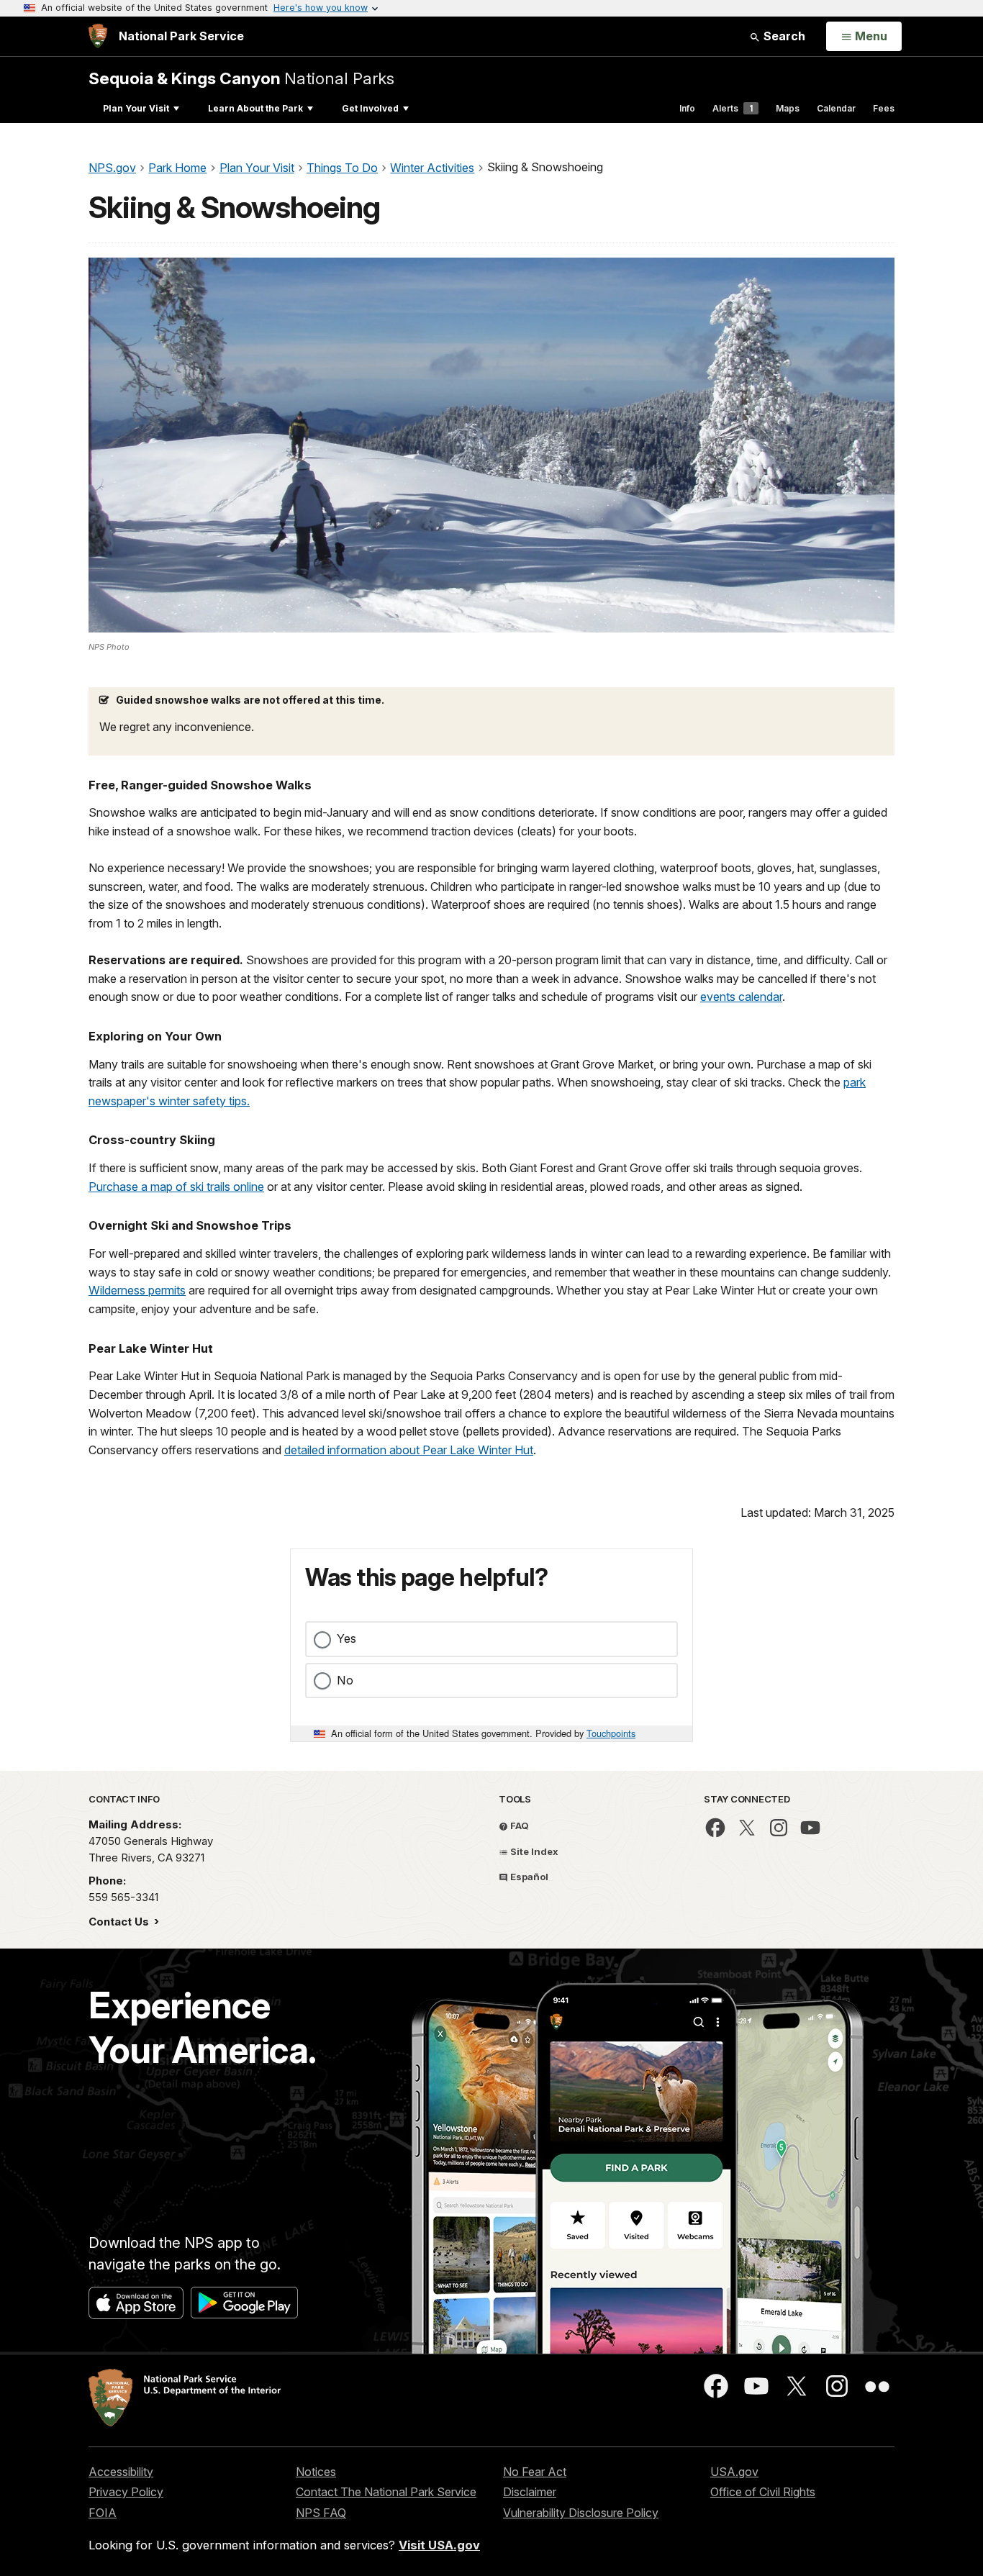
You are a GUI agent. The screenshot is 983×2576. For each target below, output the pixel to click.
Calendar (836, 108)
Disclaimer (530, 2492)
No (345, 1680)
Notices (316, 2472)
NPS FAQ (321, 2513)
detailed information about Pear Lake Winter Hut (409, 1450)
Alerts (733, 108)
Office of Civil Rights (763, 2492)
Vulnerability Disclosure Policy (581, 2513)
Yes (346, 1638)
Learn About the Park (255, 108)
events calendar (741, 997)
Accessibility (121, 2472)
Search (783, 36)
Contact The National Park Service (386, 2492)
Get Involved (370, 108)
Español (528, 1877)
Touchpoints (611, 1733)
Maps (788, 108)
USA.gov (734, 2472)
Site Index (533, 1851)
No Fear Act (535, 2472)
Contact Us (120, 1922)
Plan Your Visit (136, 108)
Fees (884, 108)
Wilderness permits (137, 1290)
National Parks (241, 78)
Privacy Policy (126, 2492)
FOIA (103, 2513)
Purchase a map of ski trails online (176, 1187)
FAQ (518, 1826)
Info (687, 108)
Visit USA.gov (439, 2545)
